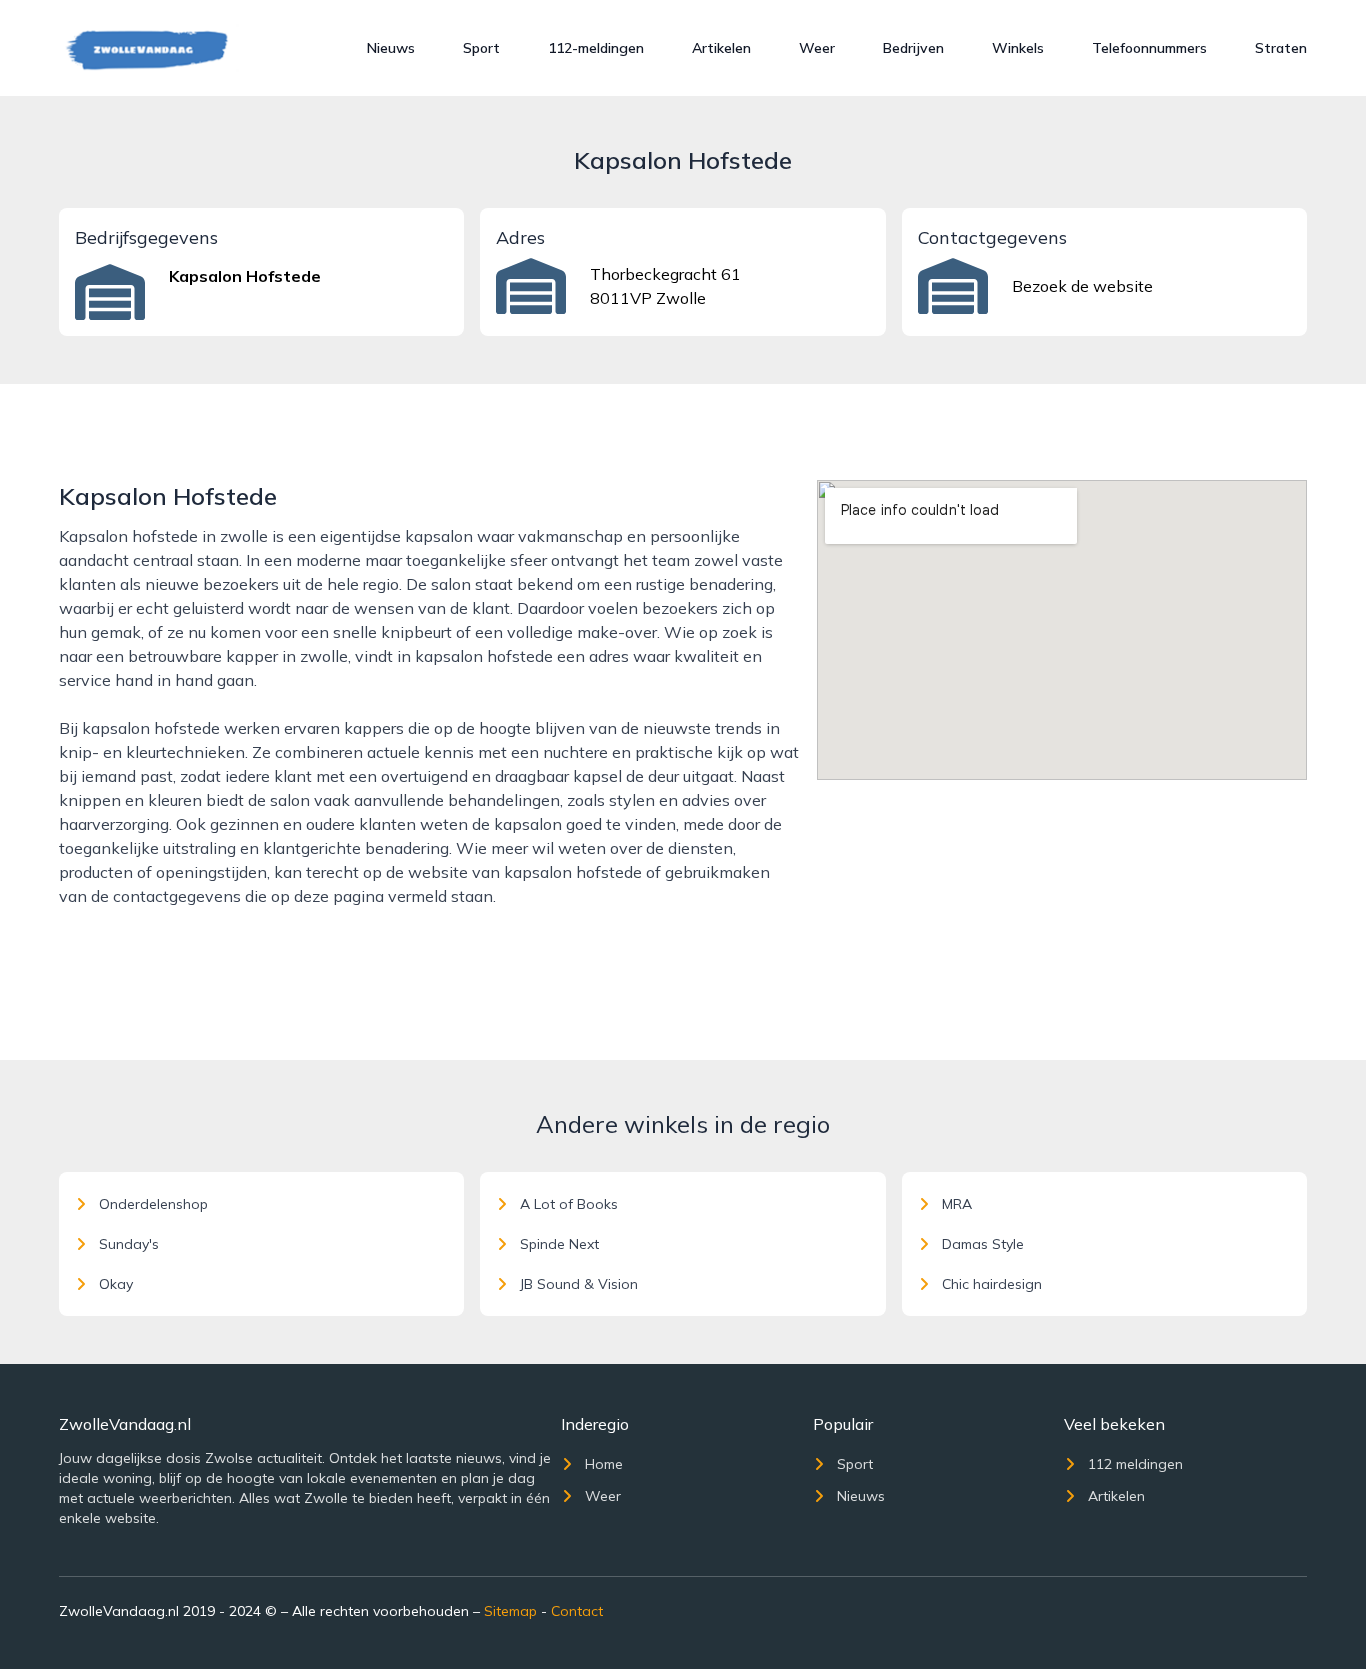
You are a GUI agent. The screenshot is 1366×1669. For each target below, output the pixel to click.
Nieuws (391, 48)
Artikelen (721, 48)
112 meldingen (1135, 1464)
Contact (577, 1611)
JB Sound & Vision (579, 1284)
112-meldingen (596, 48)
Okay (116, 1284)
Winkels (1018, 48)
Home (604, 1464)
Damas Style (983, 1244)
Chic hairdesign (992, 1284)
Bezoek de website (1082, 286)
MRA (957, 1204)
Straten (1281, 48)
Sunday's (129, 1244)
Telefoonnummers (1149, 48)
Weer (817, 48)
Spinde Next (559, 1244)
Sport (481, 48)
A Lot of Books (569, 1204)
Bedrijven (913, 48)
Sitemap (510, 1611)
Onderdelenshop (153, 1204)
